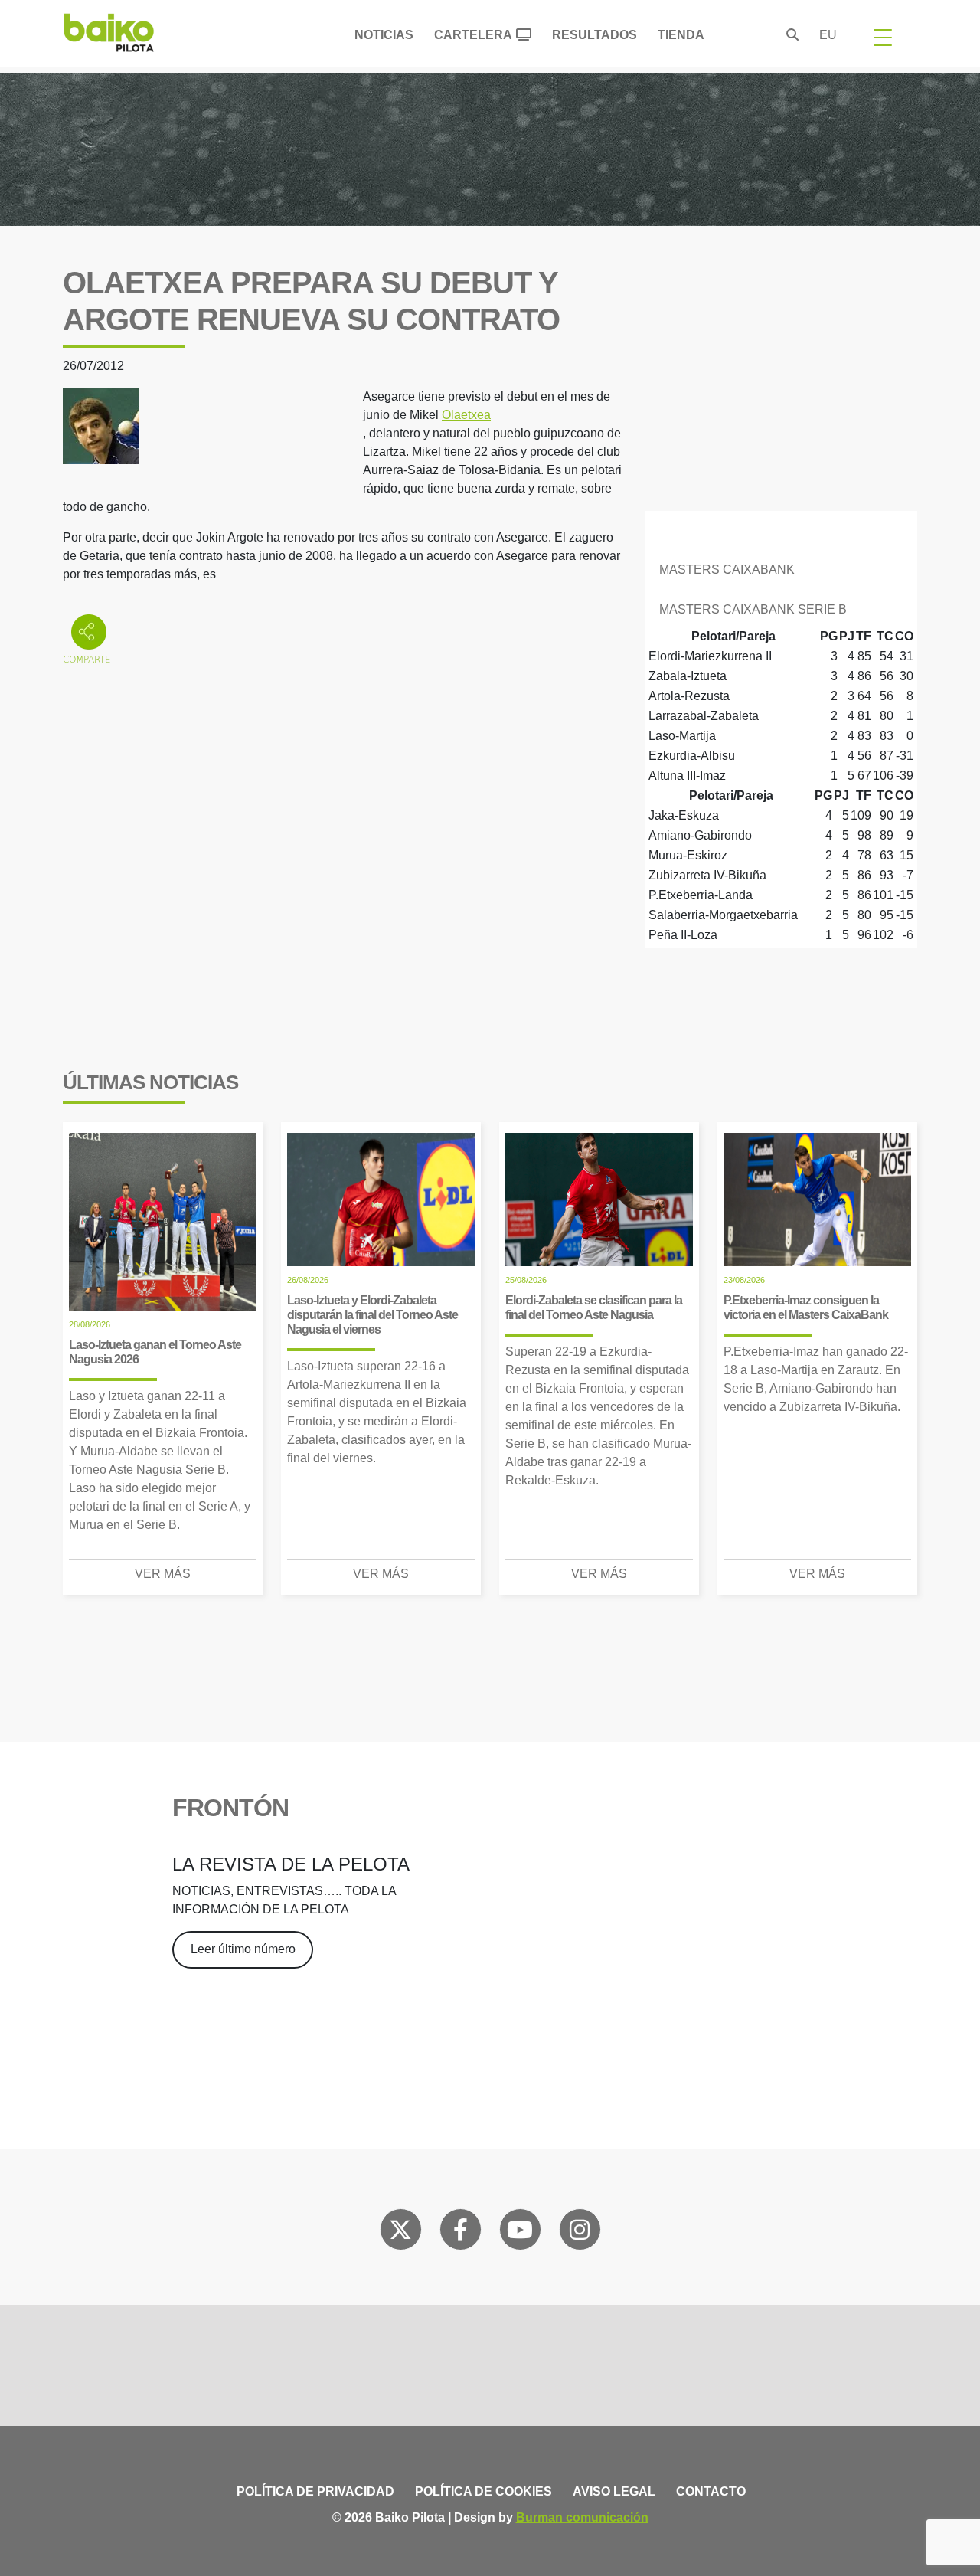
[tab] (781, 567)
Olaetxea (466, 415)
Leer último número (243, 1949)
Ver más (163, 1574)
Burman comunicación (582, 2517)
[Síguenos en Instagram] (580, 2233)
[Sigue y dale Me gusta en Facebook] (461, 2233)
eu (828, 35)
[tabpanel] (781, 706)
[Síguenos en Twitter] (400, 2233)
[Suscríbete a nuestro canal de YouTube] (520, 2233)
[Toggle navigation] (883, 37)
